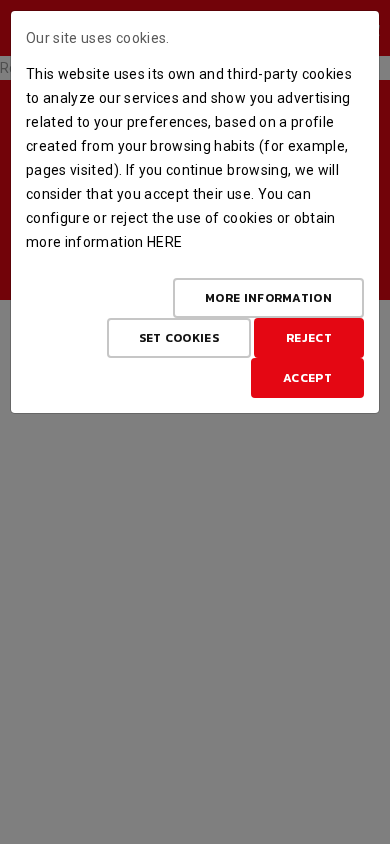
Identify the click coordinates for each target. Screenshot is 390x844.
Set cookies (179, 338)
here (164, 242)
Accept (307, 378)
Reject (309, 338)
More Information (268, 298)
